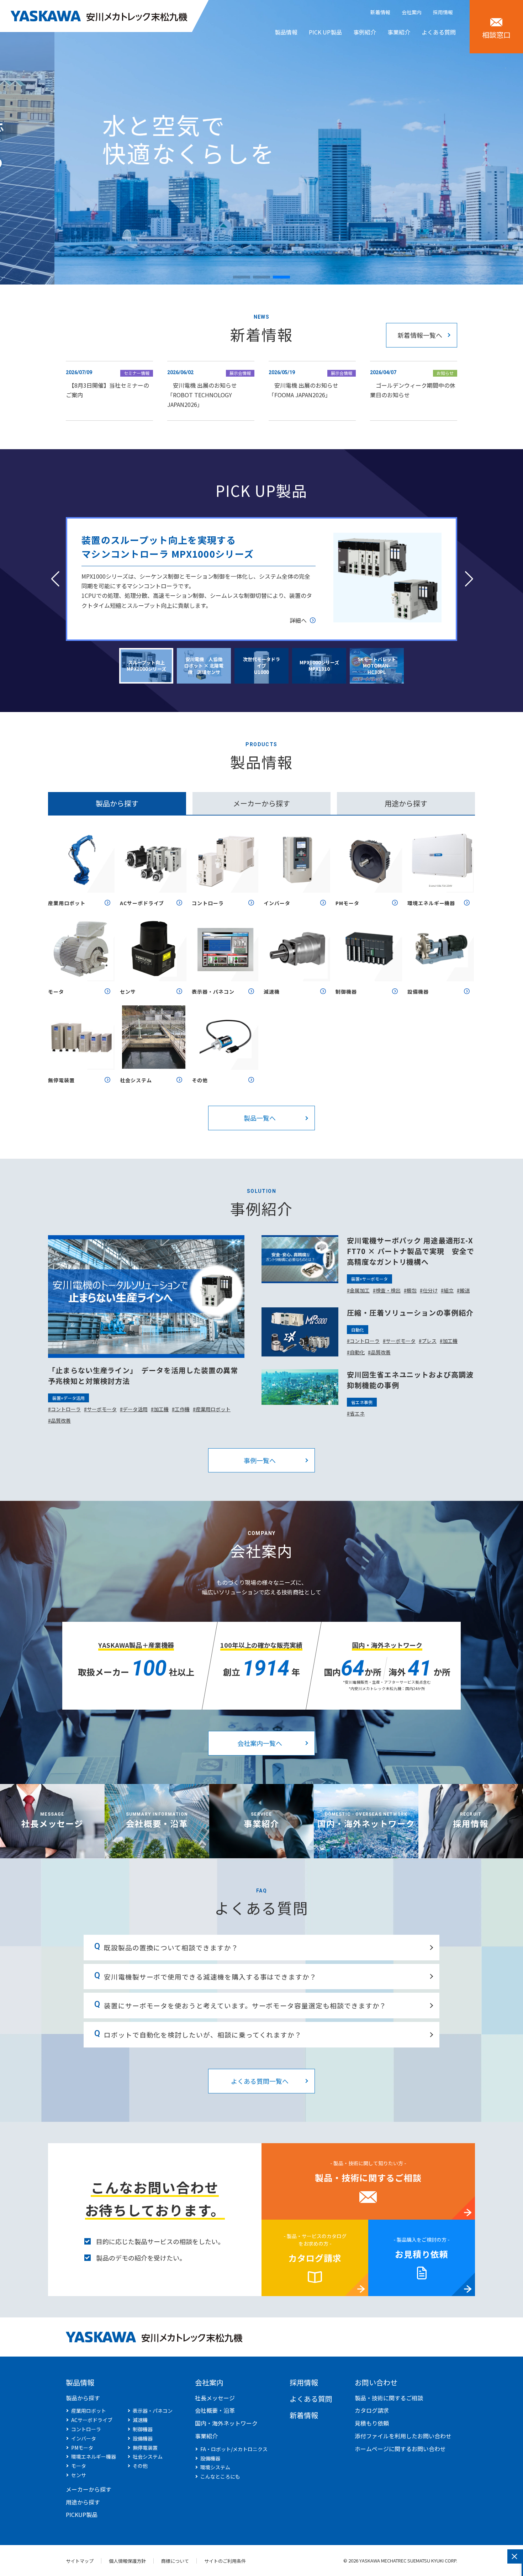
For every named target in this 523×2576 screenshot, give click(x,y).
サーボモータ (102, 1409)
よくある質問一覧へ (260, 2081)
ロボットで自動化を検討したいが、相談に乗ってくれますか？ (203, 2035)
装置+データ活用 (68, 1398)
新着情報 (380, 12)
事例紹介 (365, 32)
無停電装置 (61, 1080)
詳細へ (298, 620)
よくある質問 (439, 32)
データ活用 (135, 1409)
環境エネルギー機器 (431, 903)
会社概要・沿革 (157, 1823)
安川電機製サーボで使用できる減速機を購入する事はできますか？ (210, 1977)
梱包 (412, 1290)
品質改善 (61, 1420)
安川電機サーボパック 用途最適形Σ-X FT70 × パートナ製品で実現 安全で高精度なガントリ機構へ (411, 1251)
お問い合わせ (376, 2382)
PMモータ (347, 903)
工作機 (182, 1409)
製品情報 (286, 32)
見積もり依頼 (372, 2423)
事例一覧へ (260, 1460)
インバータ (277, 903)
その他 (200, 1080)
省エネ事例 (362, 1402)
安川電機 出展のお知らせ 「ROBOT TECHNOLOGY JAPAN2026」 (202, 395)
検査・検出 (388, 1290)
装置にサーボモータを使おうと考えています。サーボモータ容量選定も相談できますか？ (245, 2005)
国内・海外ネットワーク (366, 1823)
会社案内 (412, 12)
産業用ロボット (67, 903)
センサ (128, 992)
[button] (242, 277)
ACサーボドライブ (142, 903)
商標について (175, 2561)
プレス (429, 1341)
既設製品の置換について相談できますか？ (171, 1947)
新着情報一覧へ (420, 335)
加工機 (161, 1409)
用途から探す (83, 2502)
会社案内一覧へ (260, 1743)
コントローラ (208, 903)
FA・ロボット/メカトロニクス (234, 2449)
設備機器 (418, 992)
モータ (56, 992)
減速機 (272, 992)
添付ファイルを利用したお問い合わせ (403, 2436)
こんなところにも (220, 2476)
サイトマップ (80, 2561)
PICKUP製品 (82, 2514)
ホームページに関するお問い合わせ (400, 2449)
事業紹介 (399, 32)
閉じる (514, 2556)
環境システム (215, 2467)
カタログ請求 (315, 2258)
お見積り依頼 (422, 2254)
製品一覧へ (260, 1118)
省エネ (357, 1413)
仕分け (430, 1290)
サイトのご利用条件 (225, 2561)
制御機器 (346, 992)
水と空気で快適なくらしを (134, 139)
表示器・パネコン (213, 992)
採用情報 (443, 12)
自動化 (358, 1330)
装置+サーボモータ (369, 1279)
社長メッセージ (52, 1823)
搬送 (465, 1290)
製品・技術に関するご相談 (368, 2177)
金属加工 (360, 1290)
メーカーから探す (89, 2489)
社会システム (136, 1080)
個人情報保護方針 (127, 2561)
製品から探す (83, 2398)
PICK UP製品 (325, 32)
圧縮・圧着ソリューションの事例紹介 (410, 1313)
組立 (449, 1290)
